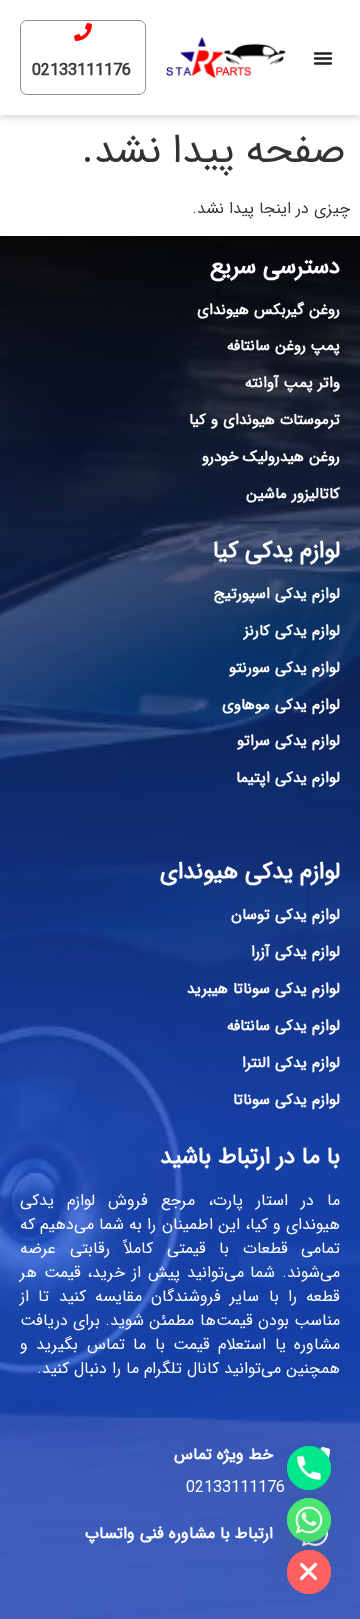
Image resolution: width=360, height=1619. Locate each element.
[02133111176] (83, 32)
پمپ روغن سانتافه (283, 346)
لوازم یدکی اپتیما (288, 778)
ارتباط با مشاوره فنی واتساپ (179, 1533)
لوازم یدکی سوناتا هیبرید (263, 989)
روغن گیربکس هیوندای (268, 310)
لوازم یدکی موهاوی (281, 705)
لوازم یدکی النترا (291, 1063)
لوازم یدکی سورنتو (284, 668)
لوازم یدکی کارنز (292, 631)
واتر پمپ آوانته (292, 383)
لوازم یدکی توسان (285, 915)
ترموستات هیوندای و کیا (264, 420)
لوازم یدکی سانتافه (283, 1026)
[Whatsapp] (309, 1520)
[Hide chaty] (309, 1572)
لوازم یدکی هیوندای (250, 872)
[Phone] (309, 1468)
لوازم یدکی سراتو (288, 741)
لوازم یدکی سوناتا (286, 1100)
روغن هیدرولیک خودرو (271, 457)
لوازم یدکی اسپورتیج (277, 594)
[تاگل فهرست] (323, 58)
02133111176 (81, 70)
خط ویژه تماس (223, 1454)
